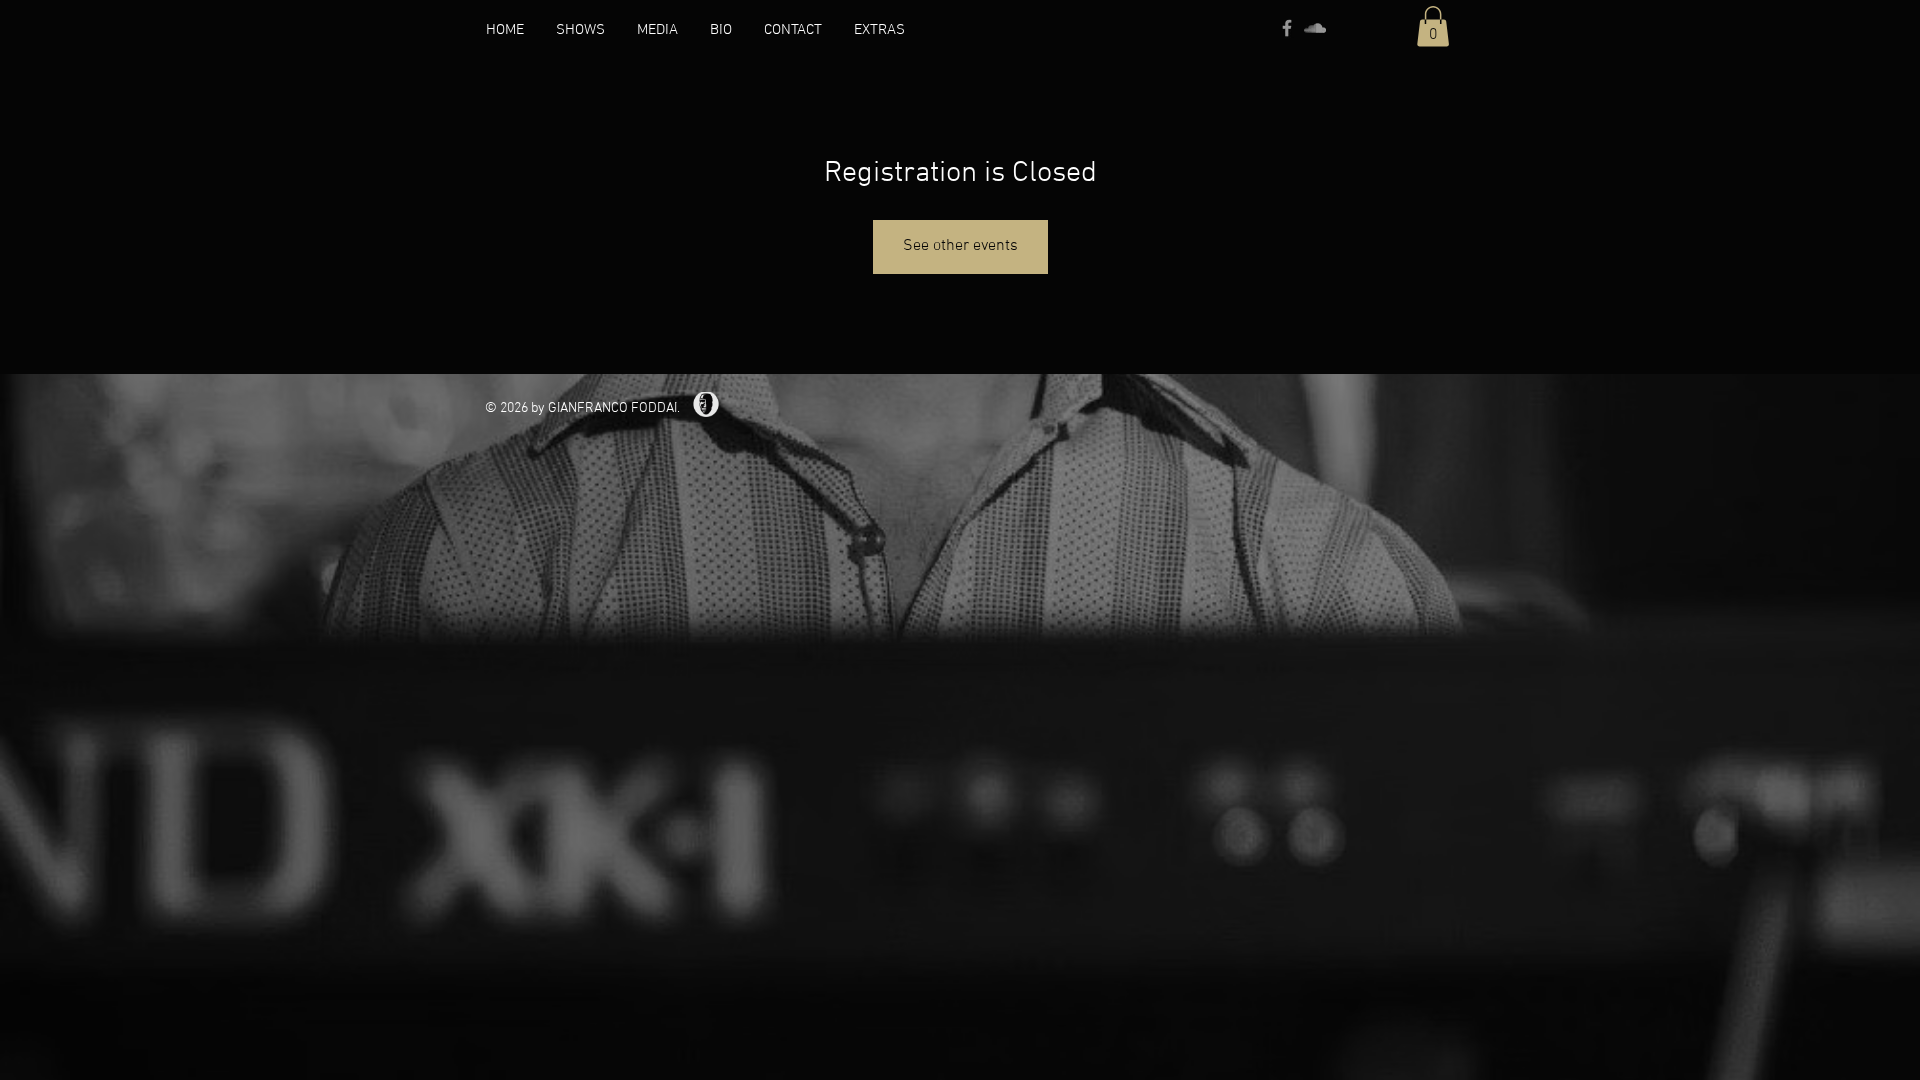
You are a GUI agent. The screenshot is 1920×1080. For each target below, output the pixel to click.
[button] (657, 30)
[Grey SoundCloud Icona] (1315, 28)
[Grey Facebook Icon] (1287, 28)
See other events (960, 246)
